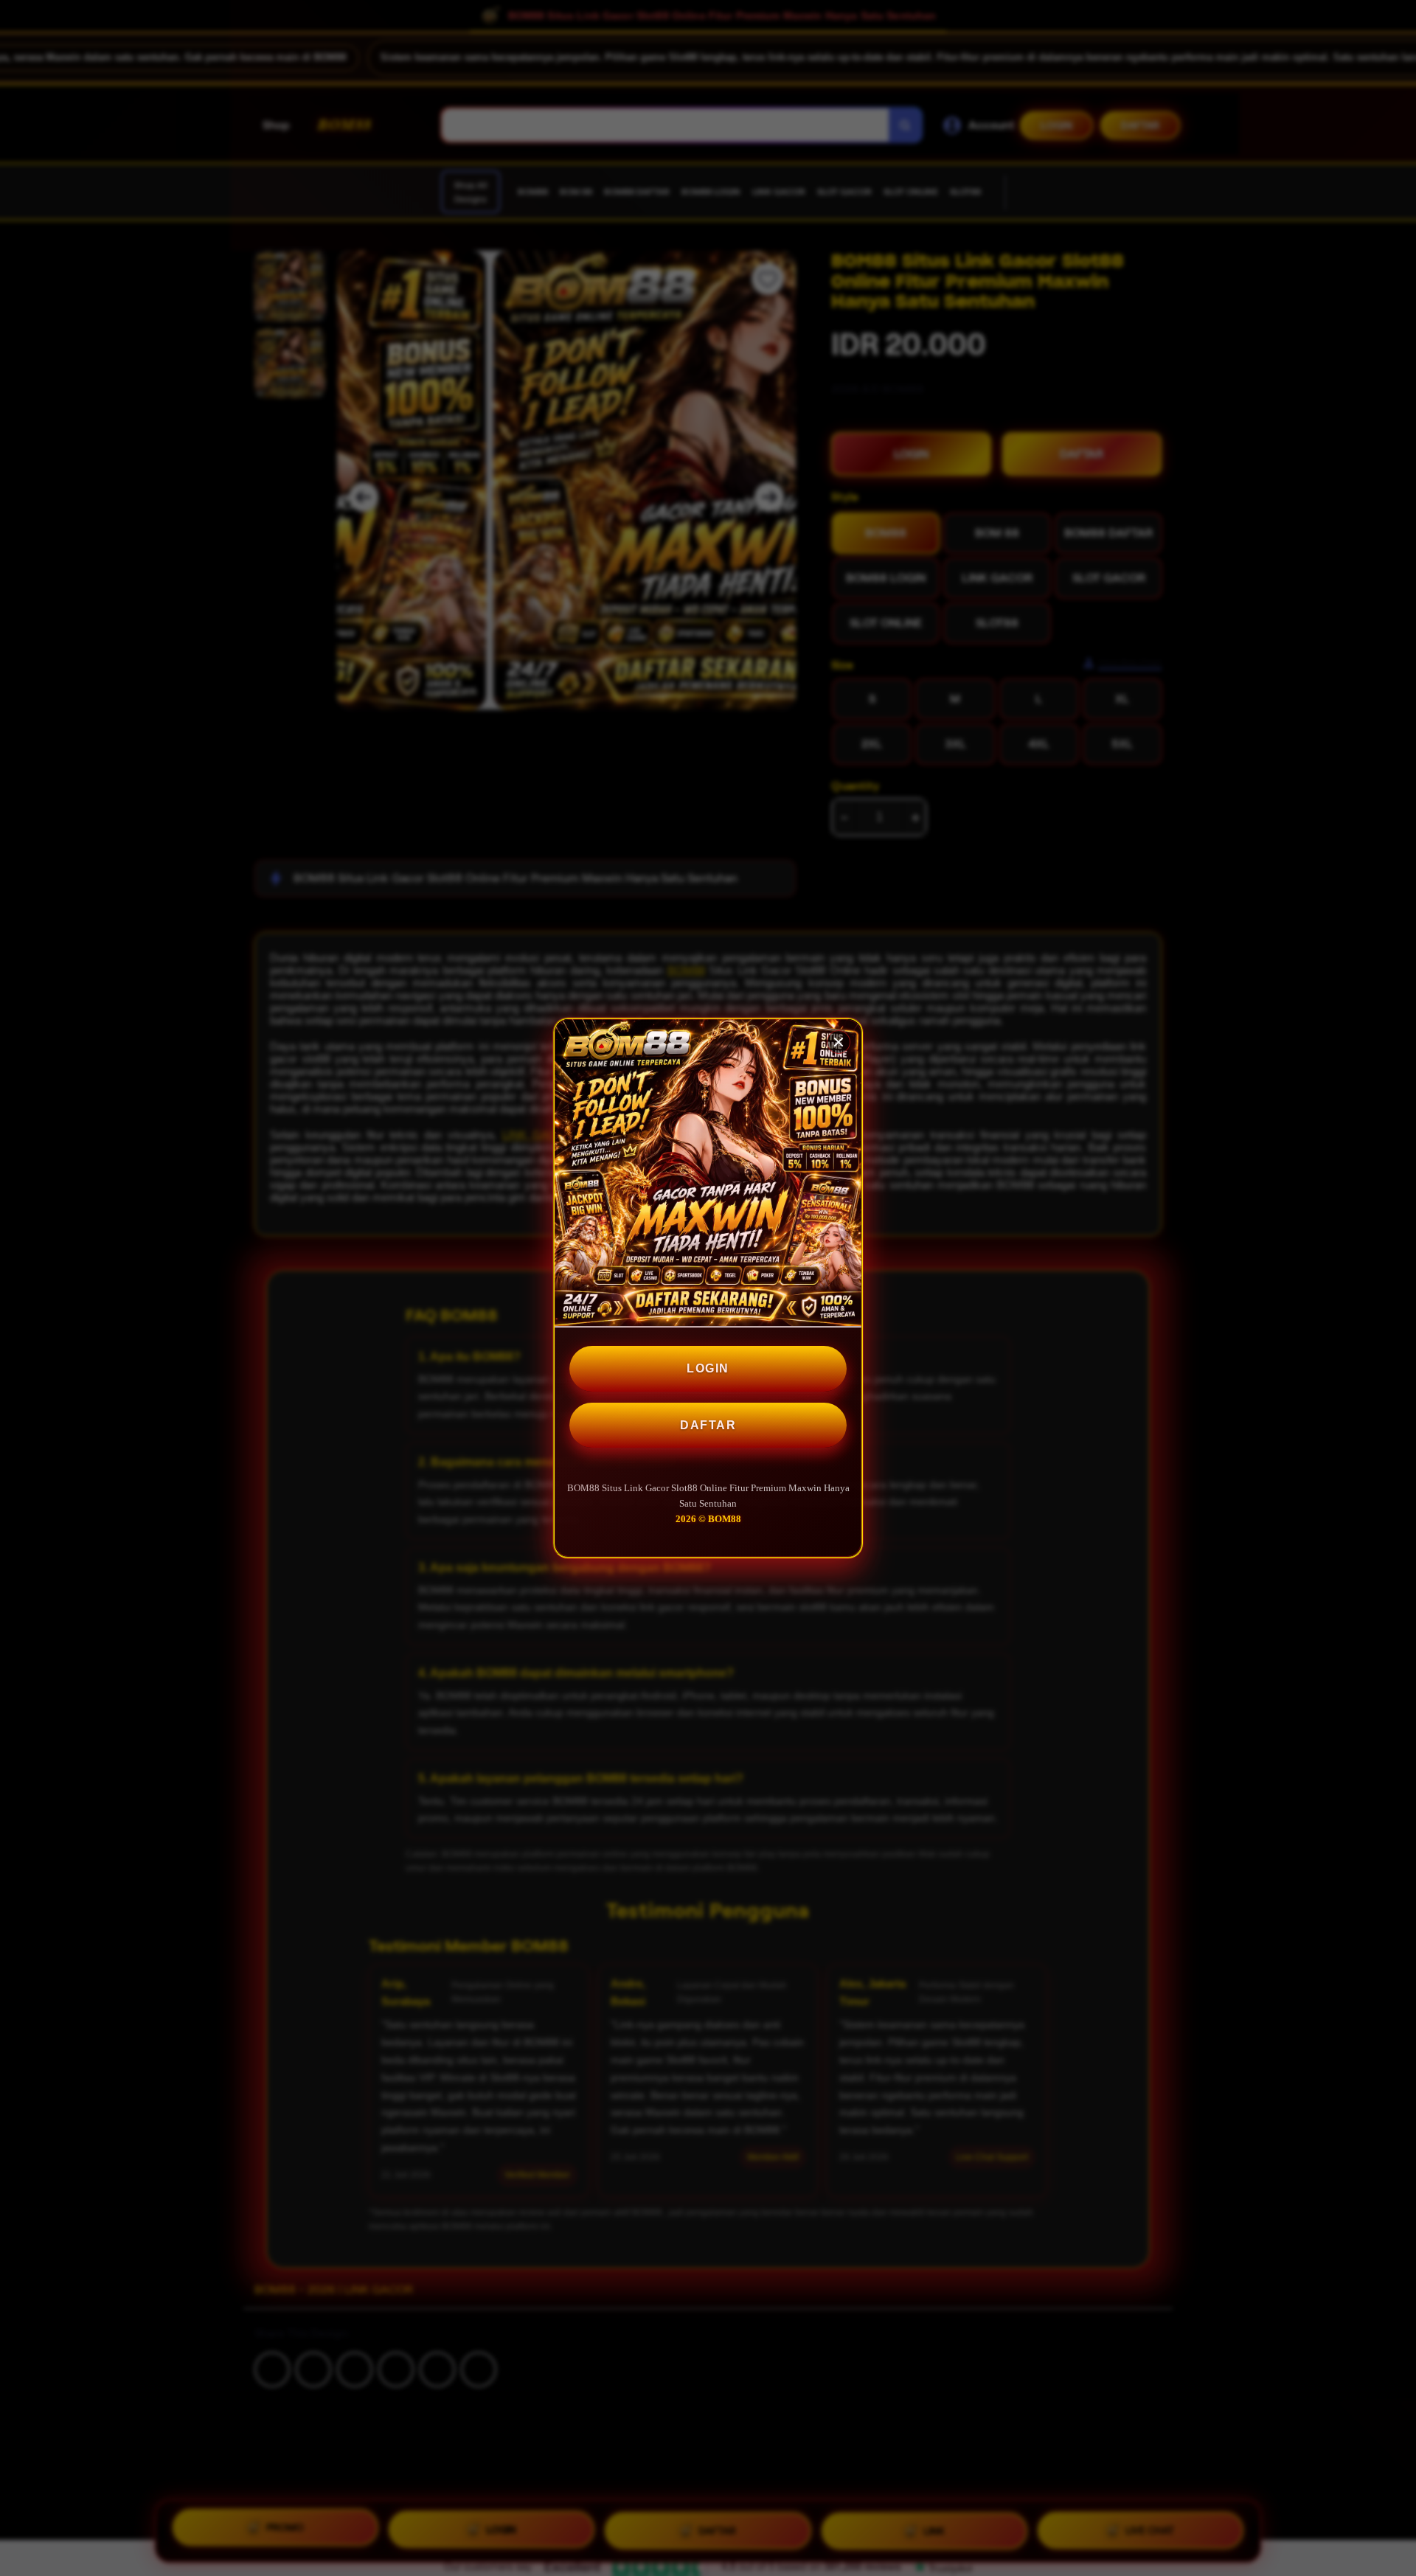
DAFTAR (708, 1425)
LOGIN (708, 1368)
